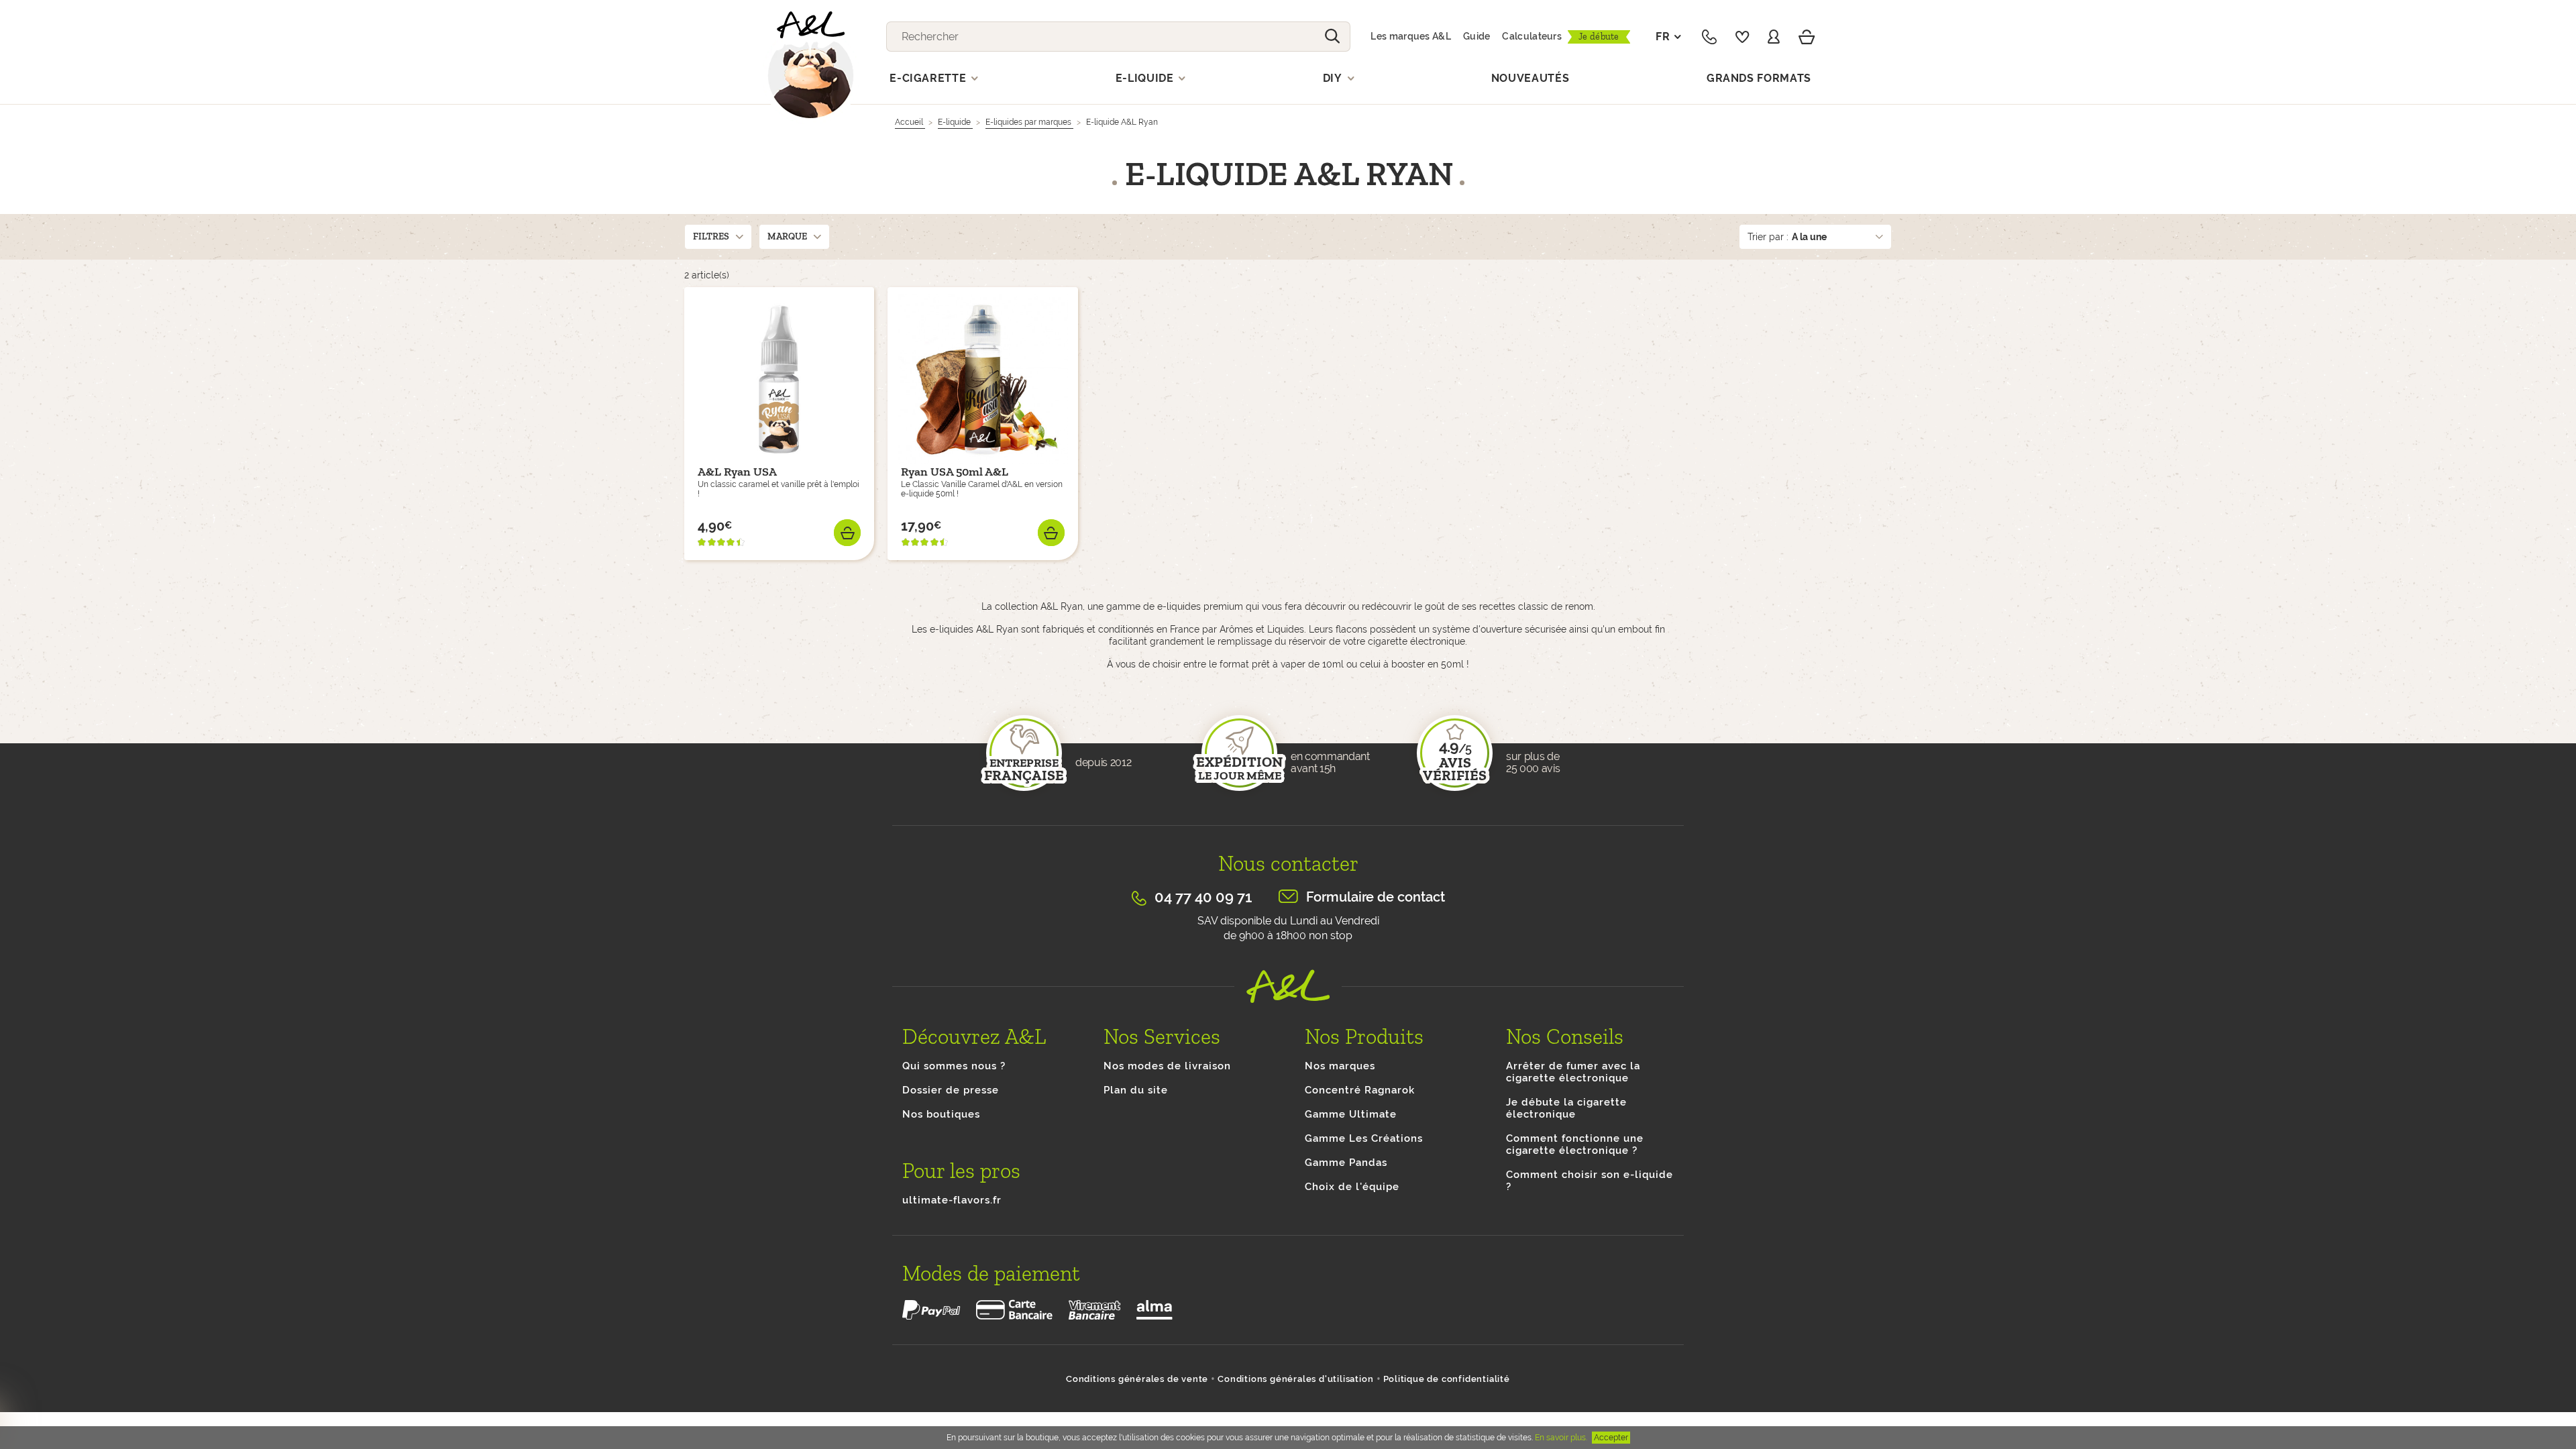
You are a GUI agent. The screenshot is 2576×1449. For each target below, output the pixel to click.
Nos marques (1340, 1066)
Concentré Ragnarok (1360, 1090)
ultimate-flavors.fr (952, 1200)
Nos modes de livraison (1167, 1066)
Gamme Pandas (1346, 1163)
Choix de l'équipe (1352, 1187)
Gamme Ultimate (1351, 1114)
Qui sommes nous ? (954, 1066)
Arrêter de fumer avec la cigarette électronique (1573, 1072)
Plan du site (1136, 1090)
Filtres (711, 236)
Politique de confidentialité (1447, 1379)
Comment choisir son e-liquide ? (1590, 1181)
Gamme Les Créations (1364, 1138)
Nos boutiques (941, 1114)
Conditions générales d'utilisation (1295, 1379)
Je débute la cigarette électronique (1566, 1108)
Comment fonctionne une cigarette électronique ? (1575, 1144)
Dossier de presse (951, 1090)
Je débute (1599, 37)
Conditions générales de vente (1137, 1379)
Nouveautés (1531, 78)
